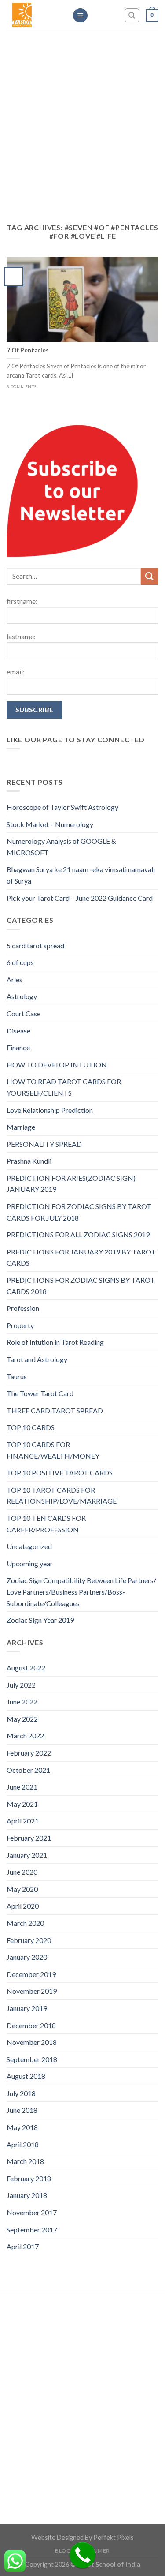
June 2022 (22, 1702)
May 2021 (22, 1804)
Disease (18, 1031)
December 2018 (31, 2025)
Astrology (22, 996)
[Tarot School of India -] (33, 15)
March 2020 (25, 1923)
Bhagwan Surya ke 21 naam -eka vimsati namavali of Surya (81, 875)
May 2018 (22, 2127)
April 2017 (23, 2246)
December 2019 (31, 1974)
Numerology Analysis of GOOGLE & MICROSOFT (61, 847)
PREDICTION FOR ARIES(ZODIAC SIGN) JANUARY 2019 (71, 1184)
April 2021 (23, 1821)
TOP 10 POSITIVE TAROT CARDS (60, 1473)
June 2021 (22, 1787)
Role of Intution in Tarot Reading (55, 1342)
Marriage (21, 1127)
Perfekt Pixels (114, 2537)
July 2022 (21, 1685)
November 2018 (32, 2042)
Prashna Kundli (29, 1161)
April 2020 (23, 1906)
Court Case (24, 1013)
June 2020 (22, 1872)
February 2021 (29, 1838)
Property (20, 1325)
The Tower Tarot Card (40, 1393)
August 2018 (26, 2076)
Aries (15, 979)
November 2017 (32, 2212)
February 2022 (29, 1753)
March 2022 (25, 1735)
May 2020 (22, 1889)
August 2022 (26, 1668)
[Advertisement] (82, 131)
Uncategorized (29, 1546)
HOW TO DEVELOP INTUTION (57, 1065)
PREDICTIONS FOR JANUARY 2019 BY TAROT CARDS (81, 1257)
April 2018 (23, 2144)
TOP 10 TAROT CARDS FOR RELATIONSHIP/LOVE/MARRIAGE (62, 1496)
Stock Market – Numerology (50, 824)
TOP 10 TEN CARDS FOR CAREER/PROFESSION (46, 1524)
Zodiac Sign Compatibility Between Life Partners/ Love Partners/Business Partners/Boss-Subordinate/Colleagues (81, 1591)
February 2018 (29, 2178)
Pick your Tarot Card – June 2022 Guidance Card (80, 898)
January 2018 (27, 2195)
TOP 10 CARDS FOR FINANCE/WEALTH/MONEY (53, 1450)
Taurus (17, 1376)
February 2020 (29, 1940)
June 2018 (22, 2110)
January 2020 (27, 1957)
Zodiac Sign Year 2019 (40, 1620)
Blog (63, 2551)
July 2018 (21, 2093)
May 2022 (22, 1719)
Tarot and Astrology (37, 1359)
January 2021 (27, 1855)
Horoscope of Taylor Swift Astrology (62, 807)
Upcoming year (30, 1563)
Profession (23, 1308)
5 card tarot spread (35, 945)
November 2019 (32, 1991)
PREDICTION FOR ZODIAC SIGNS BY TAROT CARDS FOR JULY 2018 (79, 1212)
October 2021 (28, 1770)
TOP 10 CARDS (31, 1427)
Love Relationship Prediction (50, 1110)
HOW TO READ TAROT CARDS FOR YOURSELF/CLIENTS (64, 1087)
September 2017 (32, 2230)
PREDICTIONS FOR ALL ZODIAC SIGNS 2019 (78, 1234)
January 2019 (27, 2008)
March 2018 (25, 2161)
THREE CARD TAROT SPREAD (55, 1410)
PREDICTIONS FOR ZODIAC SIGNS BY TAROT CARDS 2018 (81, 1286)
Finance (18, 1047)
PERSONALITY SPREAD (44, 1144)
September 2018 (32, 2059)
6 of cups (20, 962)
